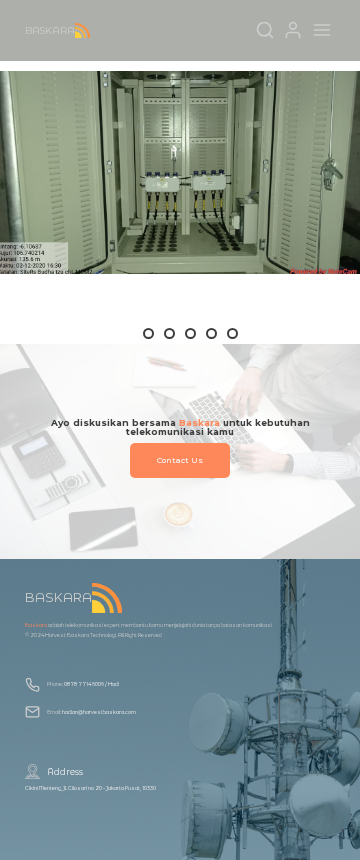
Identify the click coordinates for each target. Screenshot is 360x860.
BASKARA (50, 30)
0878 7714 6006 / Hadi (91, 684)
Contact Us (180, 460)
